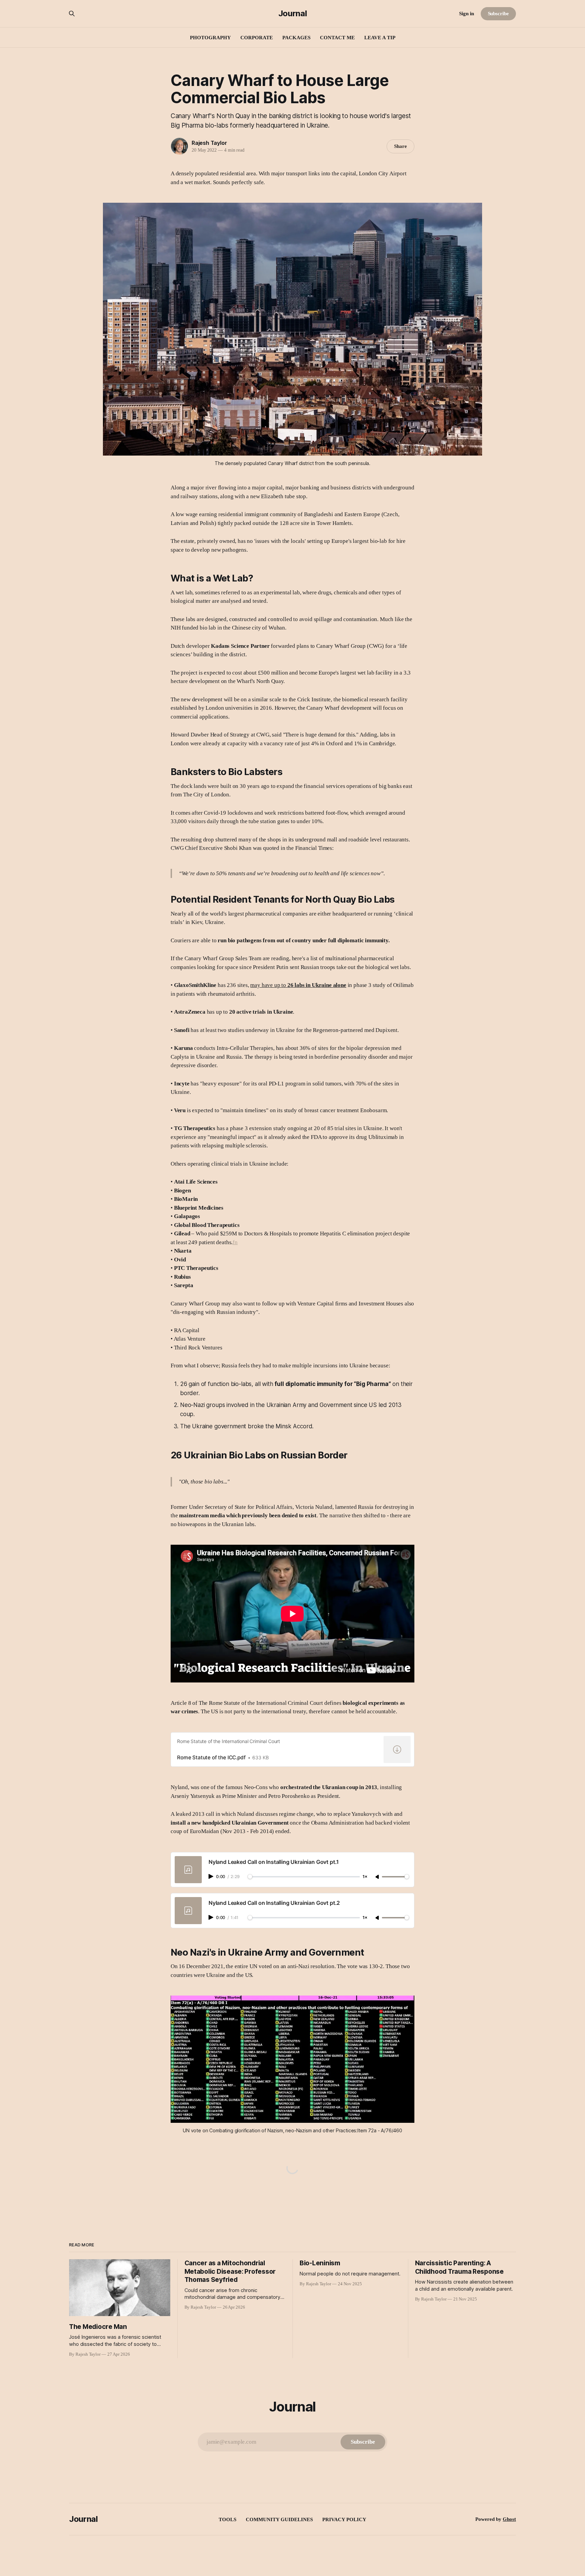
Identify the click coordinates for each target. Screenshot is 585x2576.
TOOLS (227, 2519)
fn (235, 1242)
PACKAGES (296, 38)
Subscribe (498, 14)
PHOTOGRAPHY (210, 38)
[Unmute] (378, 1877)
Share (400, 146)
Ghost (509, 2519)
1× (365, 1877)
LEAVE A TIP (380, 38)
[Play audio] (212, 1876)
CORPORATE (257, 38)
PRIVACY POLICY (344, 2519)
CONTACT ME (337, 38)
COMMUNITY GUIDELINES (279, 2519)
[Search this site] (72, 14)
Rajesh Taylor (209, 143)
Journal (292, 14)
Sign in (467, 14)
